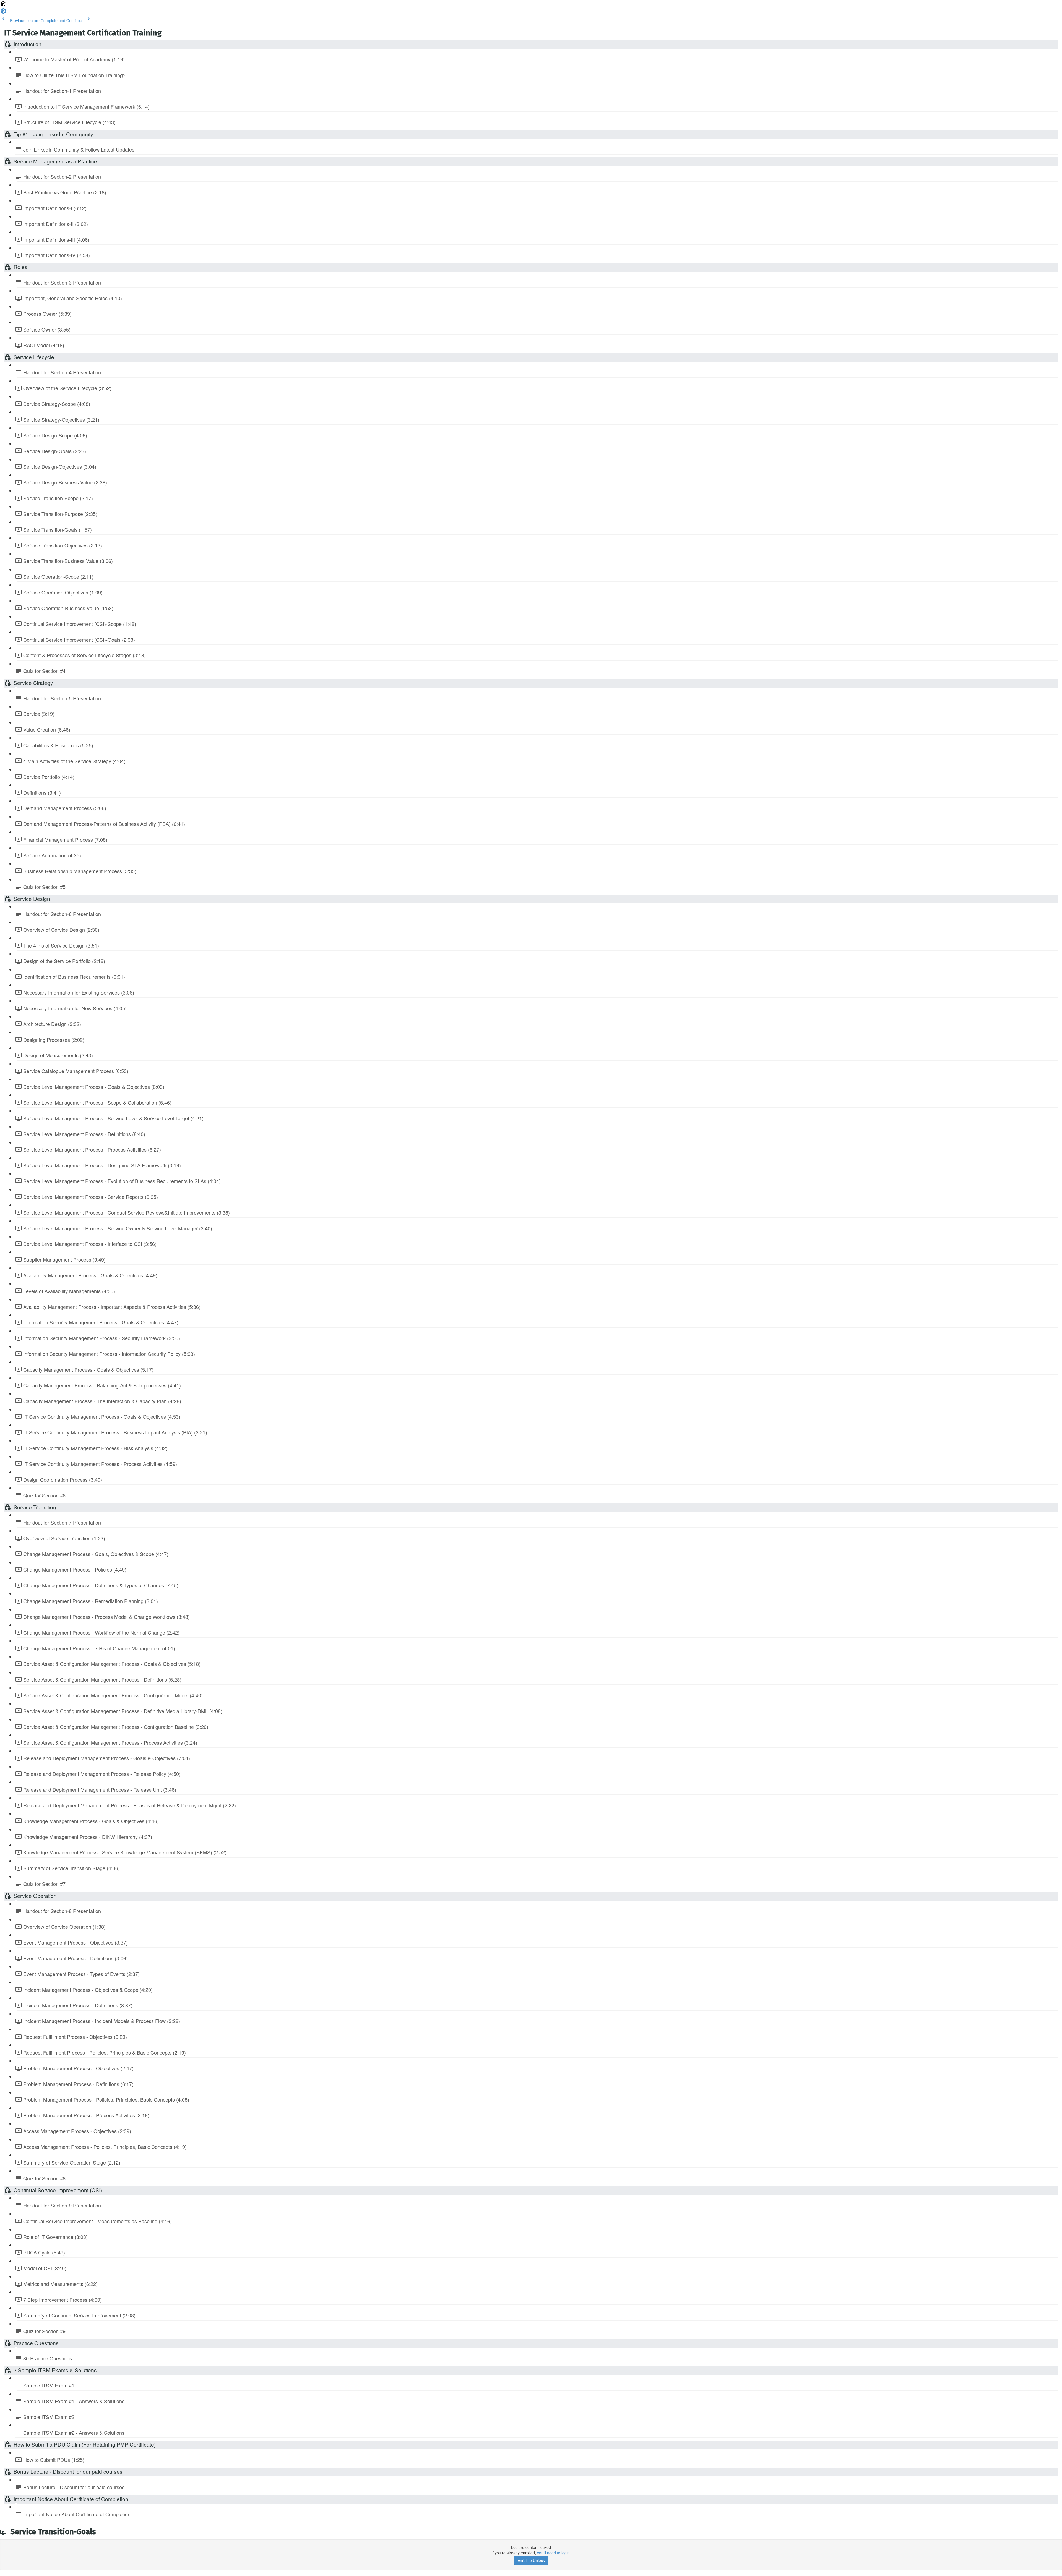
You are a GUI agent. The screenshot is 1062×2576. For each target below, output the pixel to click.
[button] (3, 5)
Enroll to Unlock (531, 2560)
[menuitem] (3, 13)
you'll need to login (553, 2553)
